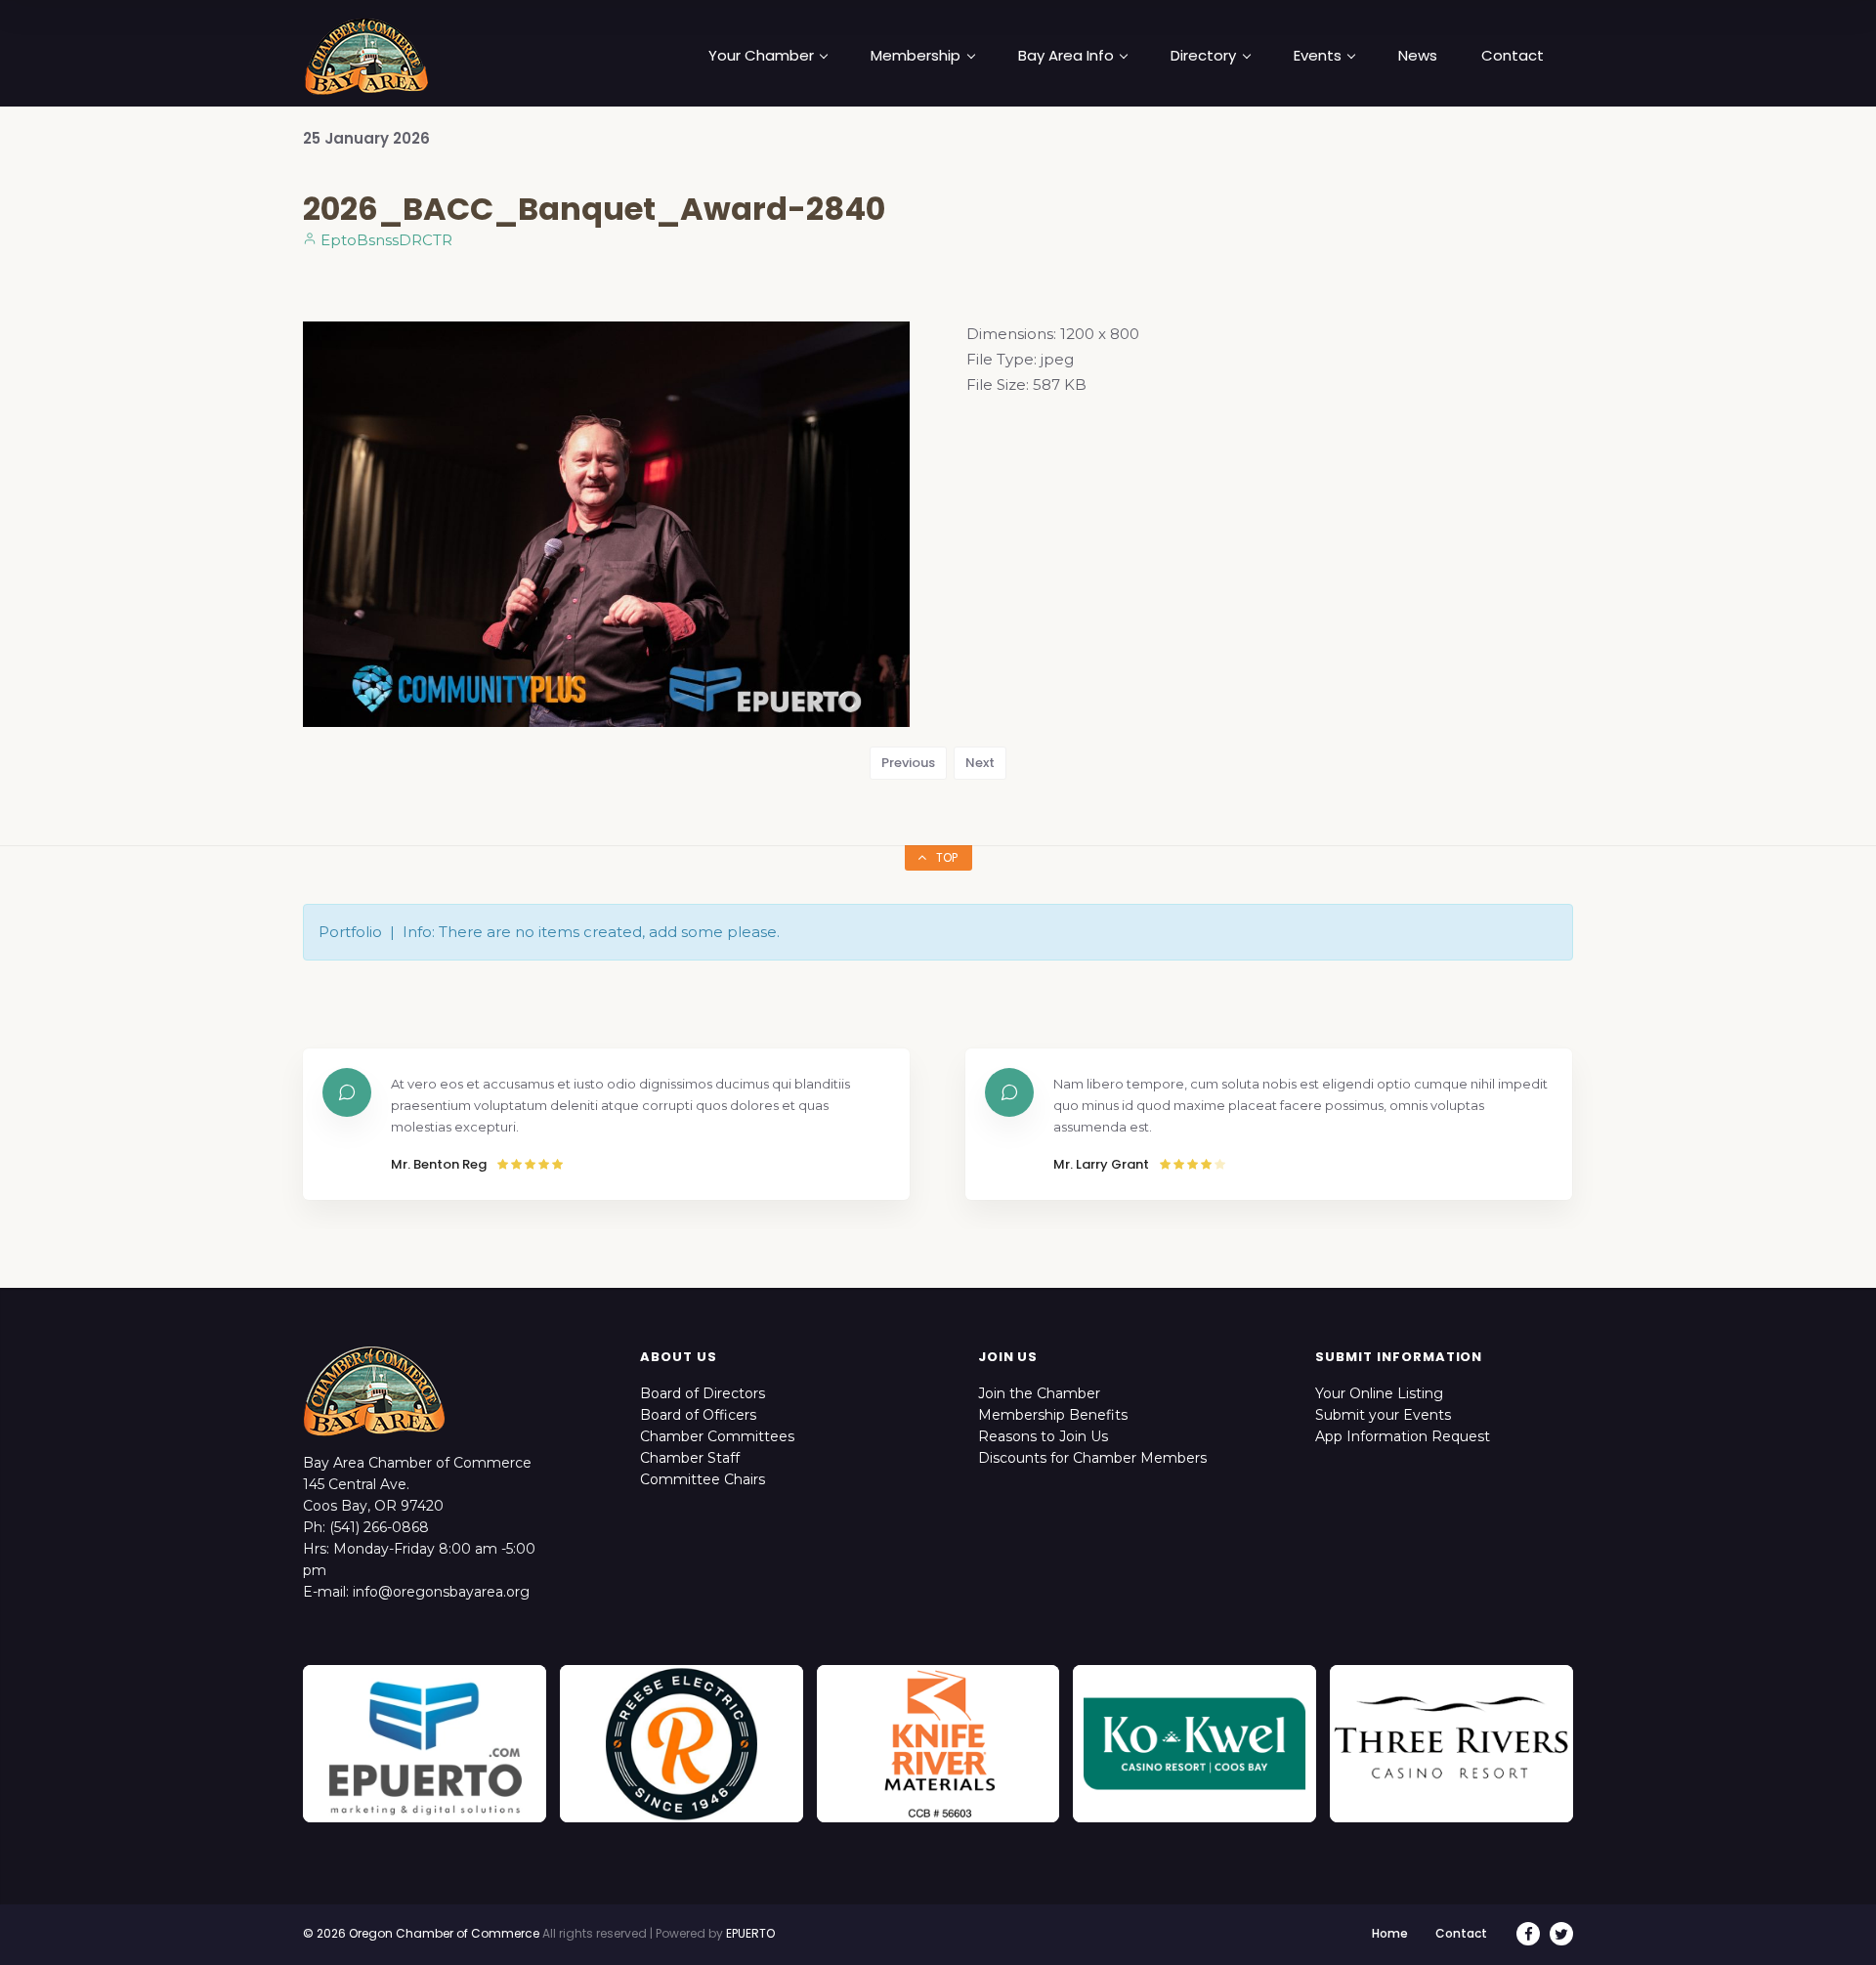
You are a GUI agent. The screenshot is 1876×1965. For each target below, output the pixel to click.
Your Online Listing (1379, 1393)
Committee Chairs (703, 1479)
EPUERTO (750, 1933)
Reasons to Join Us (1043, 1436)
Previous (908, 763)
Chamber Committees (717, 1436)
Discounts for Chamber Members (1092, 1458)
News (1418, 56)
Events (1318, 56)
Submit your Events (1383, 1415)
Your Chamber (761, 56)
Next (980, 763)
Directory (1203, 56)
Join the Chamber (1039, 1393)
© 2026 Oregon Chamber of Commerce (421, 1933)
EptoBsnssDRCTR (384, 240)
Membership (916, 56)
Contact (1513, 56)
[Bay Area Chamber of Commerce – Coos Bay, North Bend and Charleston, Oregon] (366, 56)
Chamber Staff (690, 1458)
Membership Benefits (1053, 1415)
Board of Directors (703, 1393)
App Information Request (1403, 1436)
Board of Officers (698, 1415)
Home (1390, 1933)
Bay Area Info (1066, 56)
